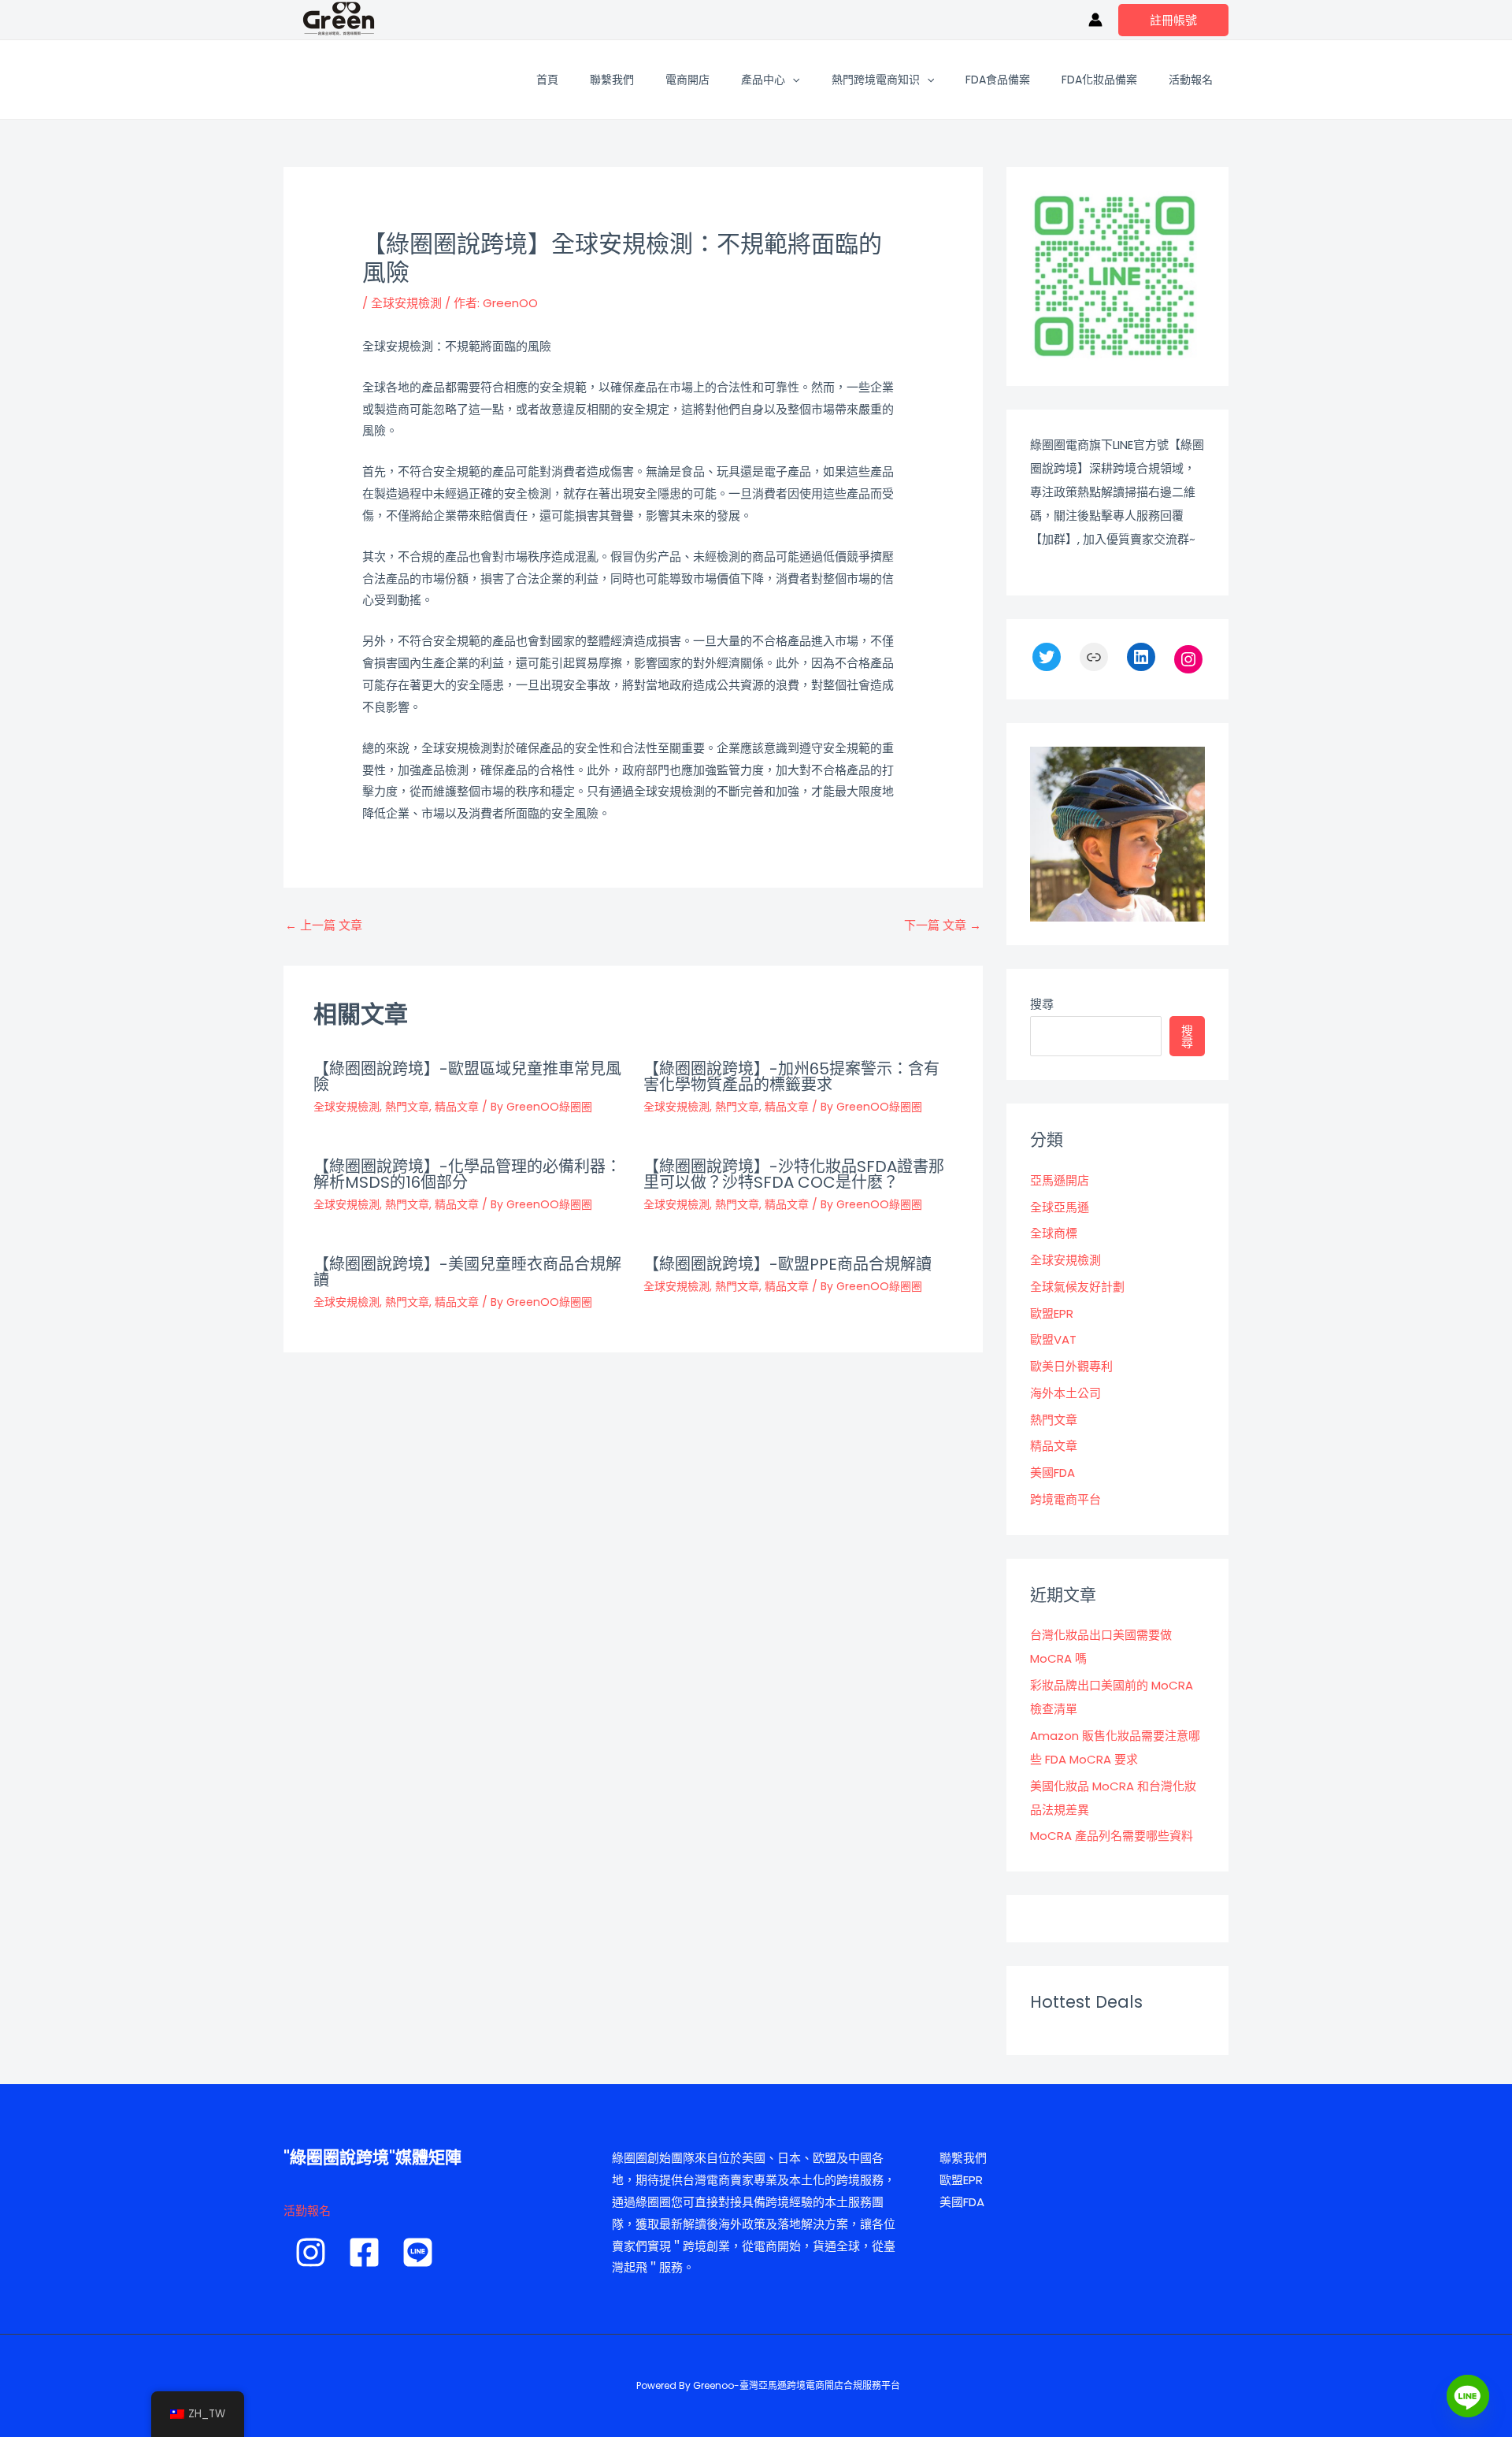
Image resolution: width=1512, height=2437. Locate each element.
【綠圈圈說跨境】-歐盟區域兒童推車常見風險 (467, 1077)
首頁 (547, 80)
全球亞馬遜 (1060, 1207)
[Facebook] (364, 2252)
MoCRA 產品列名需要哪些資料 (1112, 1836)
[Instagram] (1188, 659)
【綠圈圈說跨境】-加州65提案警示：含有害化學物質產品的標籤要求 (791, 1077)
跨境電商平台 (1065, 1499)
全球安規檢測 (406, 303)
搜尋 (1042, 1004)
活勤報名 (307, 2211)
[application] (792, 80)
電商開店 (687, 80)
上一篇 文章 (324, 925)
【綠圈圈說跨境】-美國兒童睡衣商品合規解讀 (467, 1272)
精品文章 (457, 1107)
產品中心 (763, 80)
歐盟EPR (1052, 1313)
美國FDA (1052, 1473)
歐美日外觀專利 (1071, 1366)
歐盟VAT (1053, 1339)
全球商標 (1054, 1233)
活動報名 (1191, 80)
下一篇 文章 (943, 925)
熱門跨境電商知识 (876, 80)
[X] (1047, 657)
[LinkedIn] (1141, 657)
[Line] (1468, 2396)
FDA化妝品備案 (1099, 80)
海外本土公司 (1065, 1393)
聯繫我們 (612, 80)
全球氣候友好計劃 (1077, 1287)
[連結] (1094, 657)
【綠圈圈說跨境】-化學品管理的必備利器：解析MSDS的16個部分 (467, 1174)
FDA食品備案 (998, 80)
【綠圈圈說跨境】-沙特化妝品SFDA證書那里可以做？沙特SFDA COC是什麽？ (794, 1174)
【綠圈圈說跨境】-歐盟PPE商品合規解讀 (787, 1264)
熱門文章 (407, 1107)
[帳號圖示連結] (1095, 20)
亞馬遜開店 (1060, 1180)
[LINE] (418, 2252)
